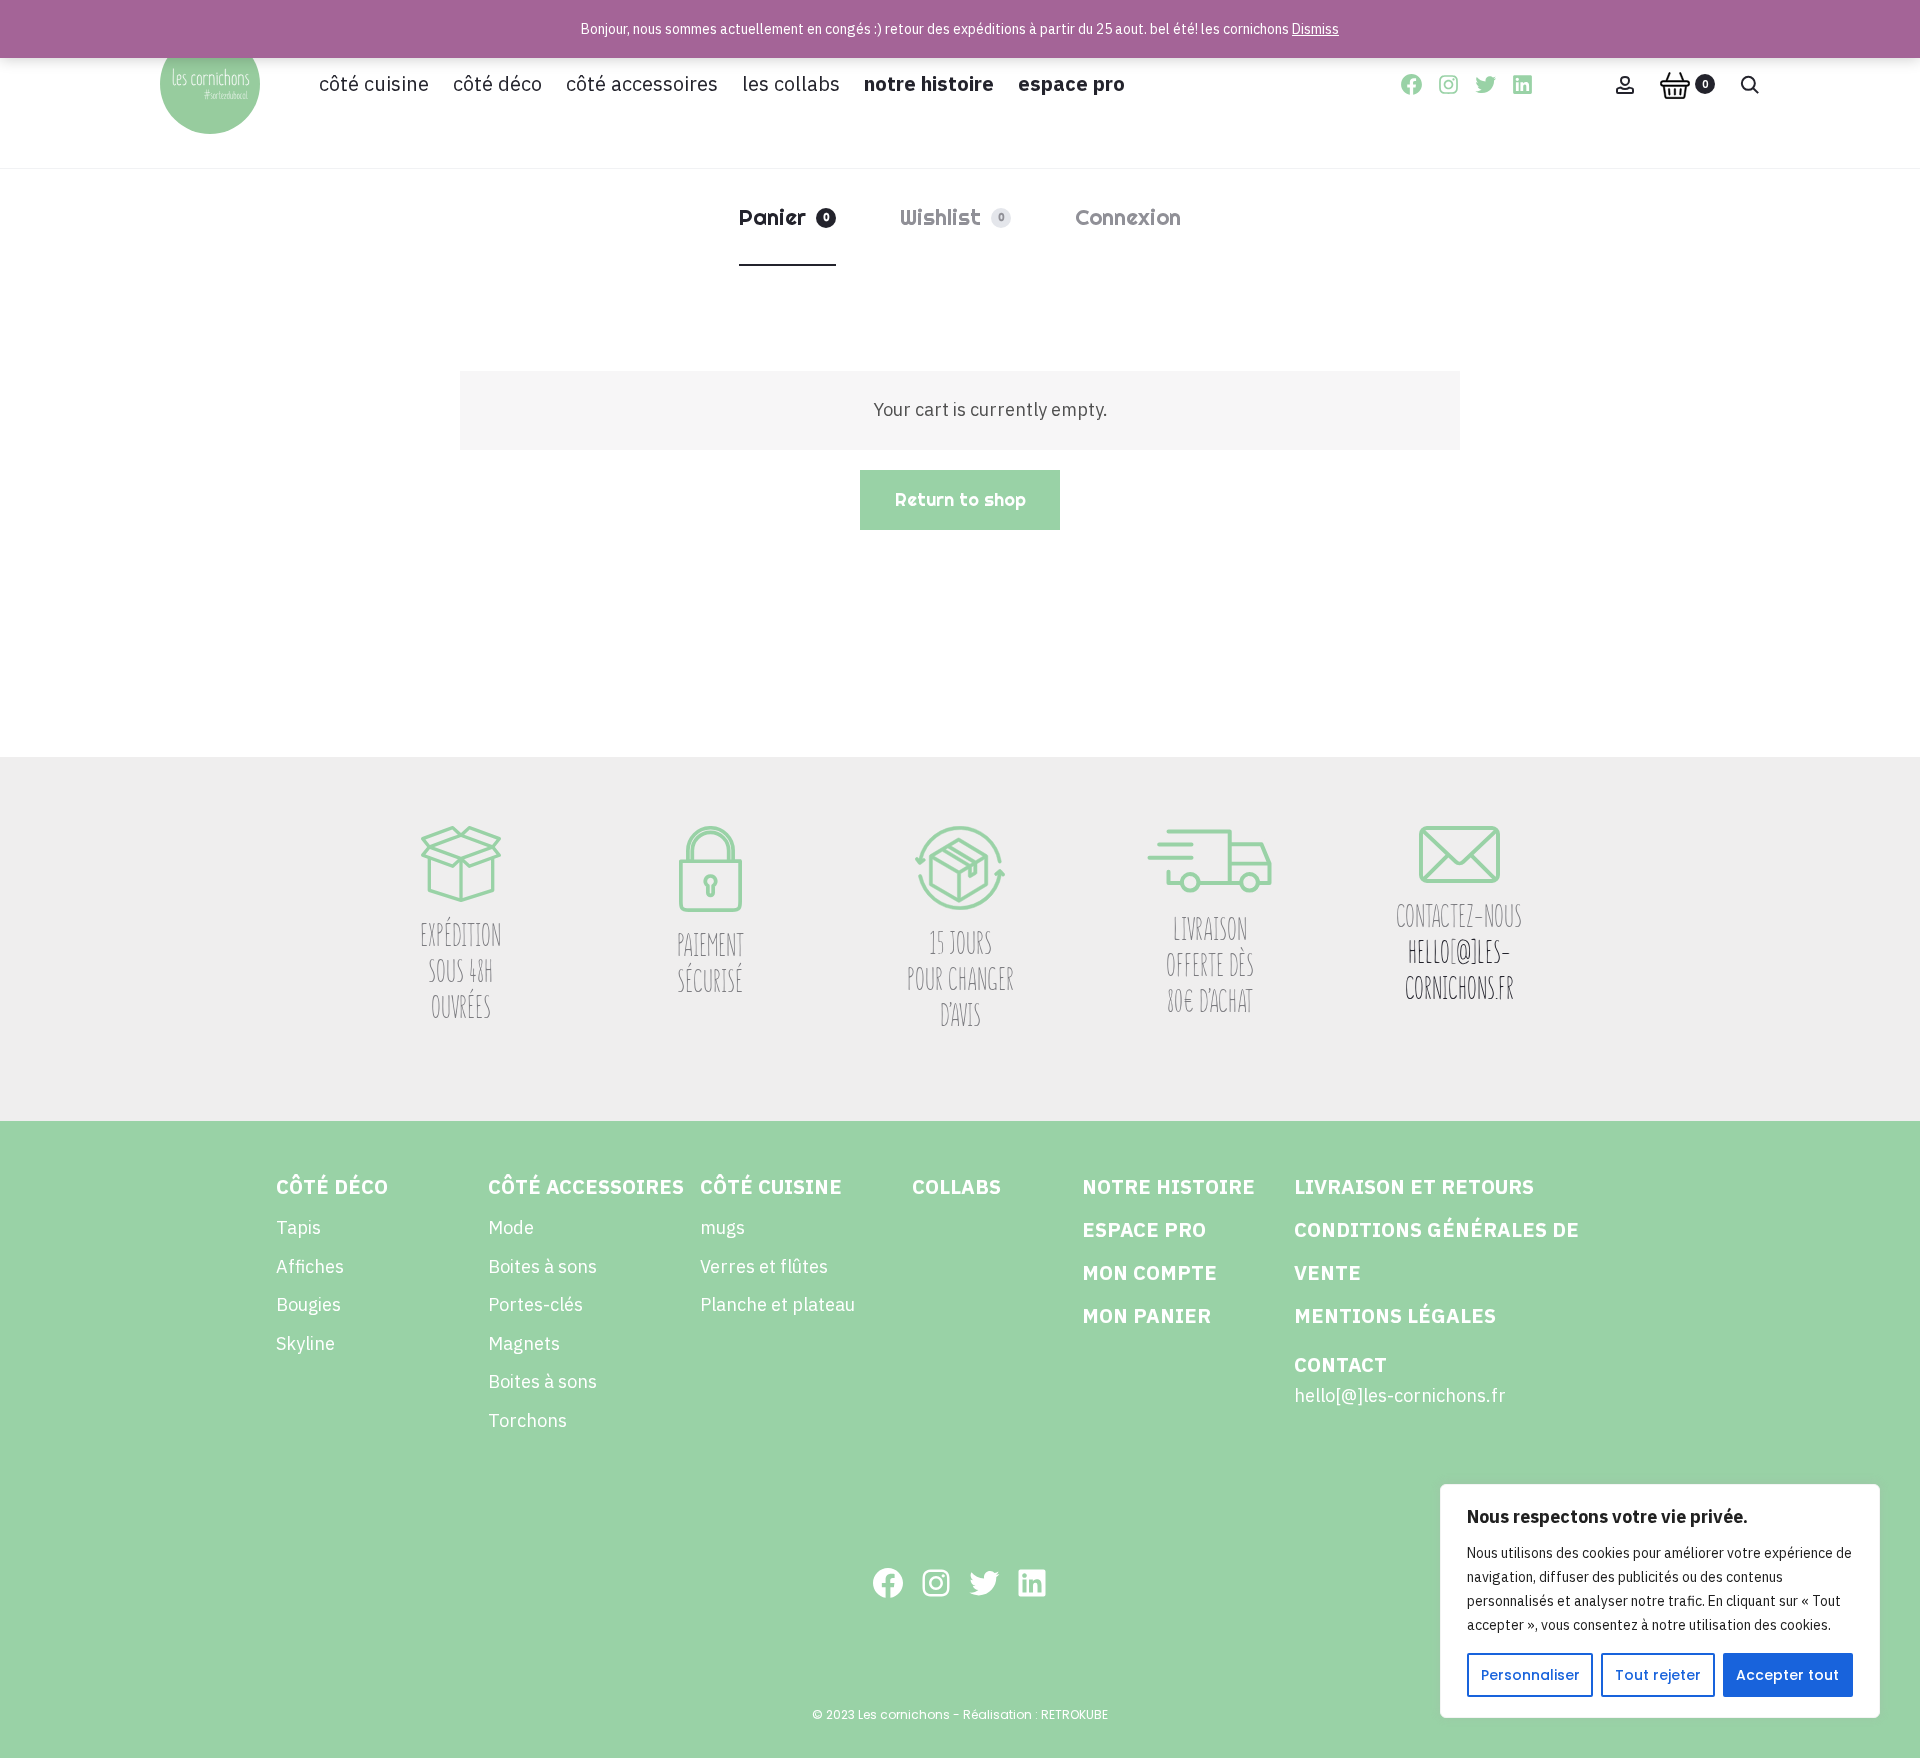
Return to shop (960, 499)
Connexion (1128, 217)
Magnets (524, 1343)
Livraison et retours (1414, 1186)
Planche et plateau (777, 1304)
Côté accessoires (642, 83)
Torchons (527, 1420)
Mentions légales (1395, 1315)
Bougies (308, 1304)
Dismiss (1315, 29)
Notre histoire (929, 83)
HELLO (1429, 952)
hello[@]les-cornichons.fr (1400, 1395)
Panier (784, 217)
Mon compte (1149, 1272)
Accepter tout (1787, 1675)
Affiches (310, 1266)
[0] (1675, 84)
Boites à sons (542, 1266)
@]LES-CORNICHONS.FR (1459, 970)
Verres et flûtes (764, 1266)
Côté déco (497, 83)
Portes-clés (535, 1304)
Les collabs (791, 83)
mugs (722, 1227)
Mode (511, 1227)
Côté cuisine (374, 83)
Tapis (298, 1227)
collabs (956, 1186)
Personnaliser (1530, 1675)
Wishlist (952, 217)
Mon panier (1146, 1315)
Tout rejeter (1658, 1675)
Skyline (305, 1343)
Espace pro (1071, 83)
